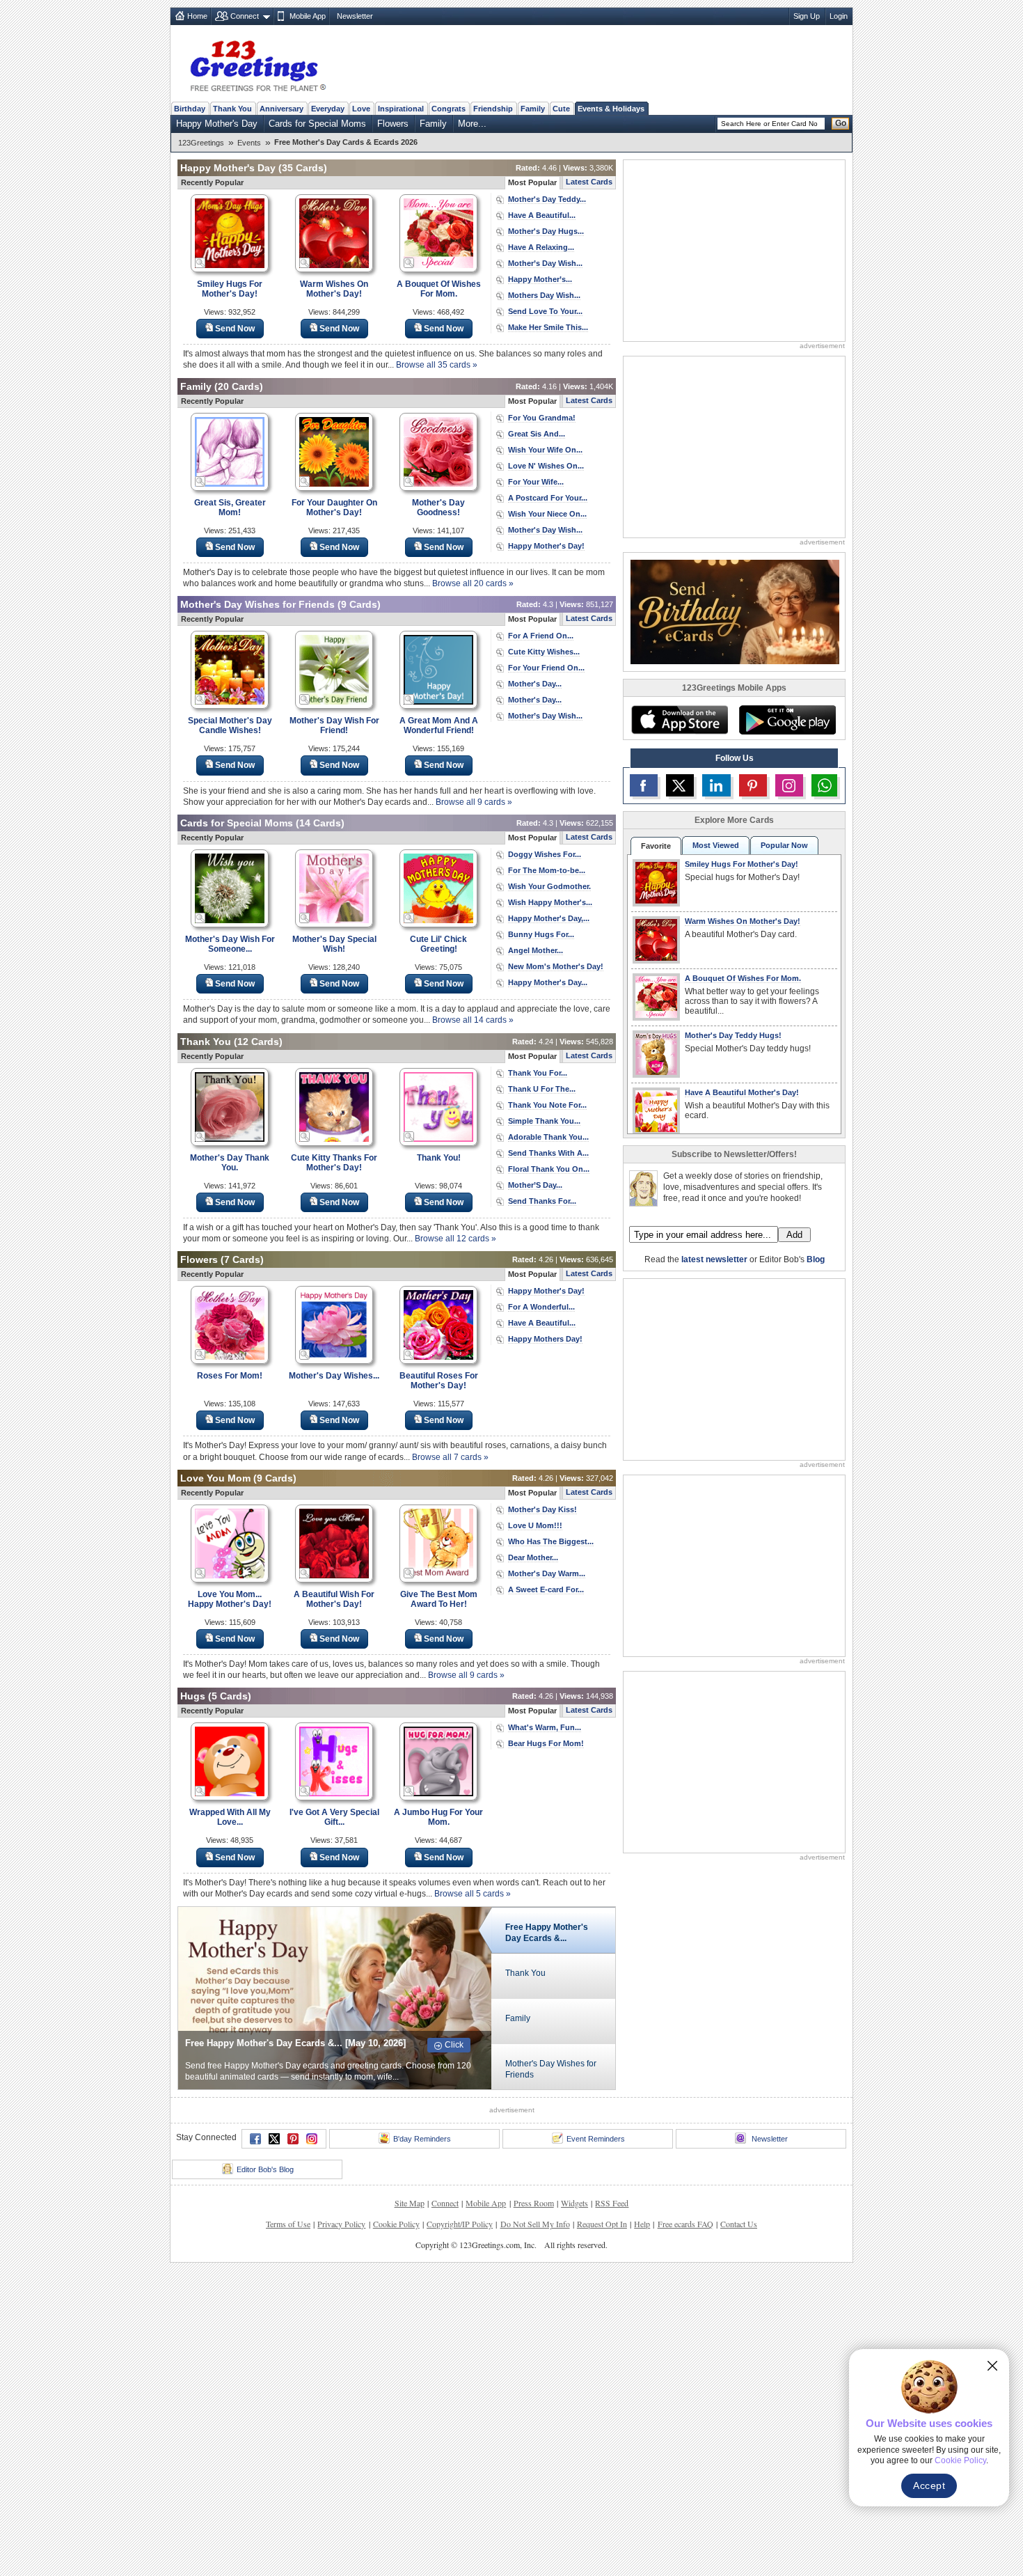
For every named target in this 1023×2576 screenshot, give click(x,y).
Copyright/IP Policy (460, 2224)
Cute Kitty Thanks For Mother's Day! (334, 1163)
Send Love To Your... (545, 311)
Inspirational (401, 109)
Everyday (328, 109)
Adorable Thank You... (548, 1137)
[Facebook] (255, 2139)
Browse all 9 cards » (474, 802)
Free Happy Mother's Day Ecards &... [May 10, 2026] (295, 2043)
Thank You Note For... (547, 1105)
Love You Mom (215, 1478)
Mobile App (308, 16)
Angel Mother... (536, 950)
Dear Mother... (533, 1557)
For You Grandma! (542, 418)
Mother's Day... (535, 684)
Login (839, 16)
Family (533, 109)
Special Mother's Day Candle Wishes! (230, 725)
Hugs (193, 1696)
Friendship (493, 109)
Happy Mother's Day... (548, 982)
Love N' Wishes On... (546, 466)
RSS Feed (612, 2203)
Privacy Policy (341, 2224)
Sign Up (807, 16)
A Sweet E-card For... (546, 1589)
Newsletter (355, 16)
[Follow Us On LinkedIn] (716, 785)
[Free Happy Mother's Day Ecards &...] (335, 1997)
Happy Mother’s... (540, 279)
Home (197, 16)
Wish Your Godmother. (549, 886)
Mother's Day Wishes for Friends (257, 604)
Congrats (449, 109)
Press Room (534, 2203)
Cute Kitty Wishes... (544, 652)
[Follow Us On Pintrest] (753, 785)
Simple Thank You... (544, 1121)
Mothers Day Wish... (544, 295)
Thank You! (439, 1158)
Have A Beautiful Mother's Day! (742, 1092)
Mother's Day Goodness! (438, 508)
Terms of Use (288, 2224)
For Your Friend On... (546, 668)
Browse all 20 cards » (473, 583)
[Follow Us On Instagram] (789, 785)
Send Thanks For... (542, 1201)
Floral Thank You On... (549, 1169)
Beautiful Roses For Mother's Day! (439, 1381)
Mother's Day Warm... (547, 1573)
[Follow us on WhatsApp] (824, 785)
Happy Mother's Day (217, 124)
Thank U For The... (542, 1089)
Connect (245, 16)
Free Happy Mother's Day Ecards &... (547, 1933)
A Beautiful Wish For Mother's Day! (334, 1599)
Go (841, 123)
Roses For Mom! (230, 1376)
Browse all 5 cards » (473, 1894)
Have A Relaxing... (541, 247)
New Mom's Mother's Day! (556, 966)
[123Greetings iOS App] (679, 720)
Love (361, 109)
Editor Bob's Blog (265, 2169)
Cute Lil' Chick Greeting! (438, 944)
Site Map (410, 2203)
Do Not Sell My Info (535, 2224)
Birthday (190, 109)
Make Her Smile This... (548, 327)
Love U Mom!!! (535, 1525)
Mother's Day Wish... (545, 530)
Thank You (232, 109)
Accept (929, 2485)
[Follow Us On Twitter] (680, 785)
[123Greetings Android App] (787, 720)
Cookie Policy (396, 2224)
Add (794, 1235)
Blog (816, 1259)
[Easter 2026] (735, 611)
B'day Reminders (422, 2139)
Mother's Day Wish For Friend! (334, 725)
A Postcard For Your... (548, 498)
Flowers (393, 124)
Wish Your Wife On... (545, 450)
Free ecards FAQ (685, 2224)
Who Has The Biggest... (551, 1541)
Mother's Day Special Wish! (334, 944)
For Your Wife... (536, 482)
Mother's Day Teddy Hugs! (733, 1035)
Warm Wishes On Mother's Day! (334, 289)
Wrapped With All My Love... (230, 1817)
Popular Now (784, 845)
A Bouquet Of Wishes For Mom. (439, 289)
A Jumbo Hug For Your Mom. (438, 1817)
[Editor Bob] (643, 1188)
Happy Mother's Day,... (549, 918)
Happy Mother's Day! (546, 546)
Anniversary (281, 109)
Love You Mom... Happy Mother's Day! (230, 1599)
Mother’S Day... (535, 1185)
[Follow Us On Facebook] (644, 785)
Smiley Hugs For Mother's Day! (230, 289)
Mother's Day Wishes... (334, 1376)
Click (454, 2045)
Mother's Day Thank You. (230, 1163)
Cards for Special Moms (317, 124)
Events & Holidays (611, 109)
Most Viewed (716, 845)
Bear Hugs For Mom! (546, 1743)
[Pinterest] (293, 2139)
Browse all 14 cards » (473, 1020)
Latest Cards (589, 182)
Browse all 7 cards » (450, 1457)
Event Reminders (596, 2139)
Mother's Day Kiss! (542, 1509)
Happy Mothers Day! (545, 1339)
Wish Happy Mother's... (550, 902)
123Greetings (201, 143)
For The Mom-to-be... (547, 870)
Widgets (574, 2203)
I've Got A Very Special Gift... (334, 1817)
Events (249, 143)
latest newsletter (714, 1259)
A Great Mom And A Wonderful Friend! (439, 725)
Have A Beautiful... (542, 215)
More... (472, 124)
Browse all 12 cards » (455, 1239)
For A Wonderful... (541, 1307)
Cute (561, 109)
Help (642, 2224)
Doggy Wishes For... (545, 854)
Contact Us (739, 2224)
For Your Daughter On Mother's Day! (334, 508)
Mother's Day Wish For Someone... (230, 944)
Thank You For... (538, 1073)
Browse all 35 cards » (437, 365)
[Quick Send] (200, 263)
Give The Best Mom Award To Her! (439, 1599)
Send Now (235, 329)
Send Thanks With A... (548, 1153)
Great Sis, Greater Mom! (230, 508)
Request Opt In (602, 2224)
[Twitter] (274, 2139)
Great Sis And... (537, 434)
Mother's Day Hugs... (546, 231)
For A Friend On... (541, 636)
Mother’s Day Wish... (545, 263)
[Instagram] (312, 2139)
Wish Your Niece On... (547, 514)
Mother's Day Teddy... (547, 199)
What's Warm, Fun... (545, 1727)
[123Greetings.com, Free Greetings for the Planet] (257, 63)
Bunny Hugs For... (541, 934)
